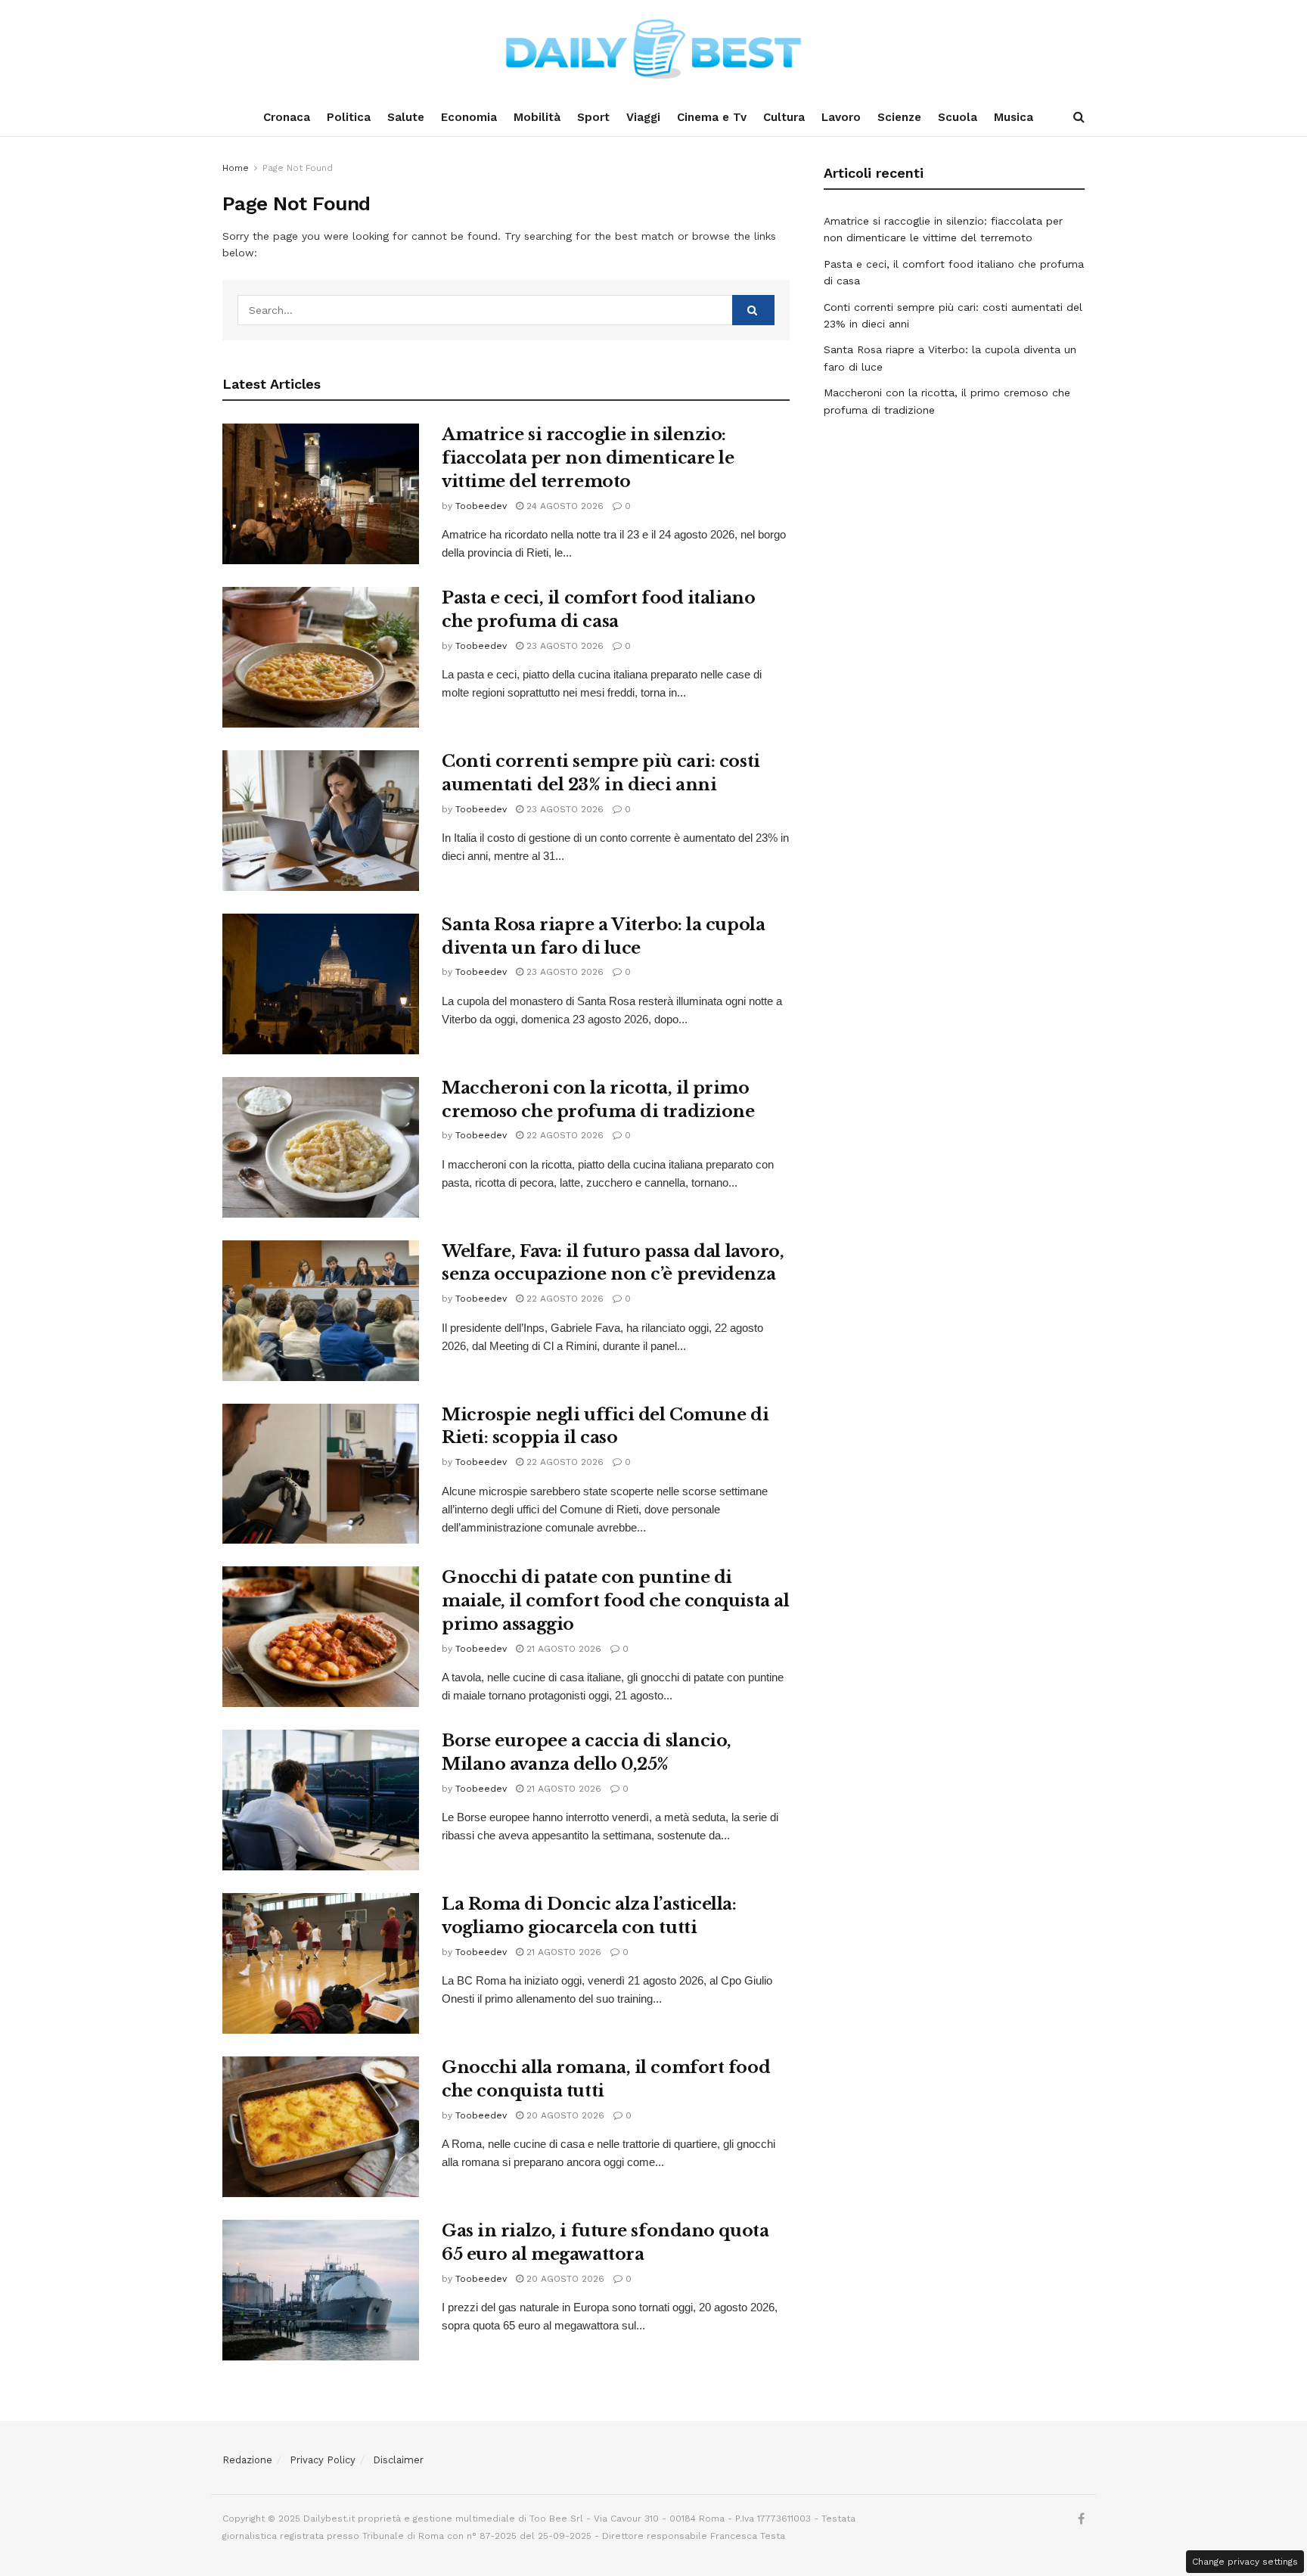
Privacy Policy (323, 2460)
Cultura (784, 117)
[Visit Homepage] (653, 49)
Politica (349, 117)
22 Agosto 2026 (563, 1135)
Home (236, 168)
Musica (1014, 117)
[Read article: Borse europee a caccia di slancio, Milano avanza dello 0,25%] (321, 1800)
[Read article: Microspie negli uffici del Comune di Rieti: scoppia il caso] (321, 1474)
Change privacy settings (1245, 2562)
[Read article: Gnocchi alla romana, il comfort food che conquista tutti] (321, 2127)
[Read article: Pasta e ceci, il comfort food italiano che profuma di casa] (321, 657)
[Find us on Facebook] (1081, 2519)
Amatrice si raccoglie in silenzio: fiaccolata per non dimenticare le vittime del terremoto (588, 458)
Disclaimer (398, 2460)
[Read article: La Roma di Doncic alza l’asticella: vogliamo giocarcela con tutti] (321, 1963)
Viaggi (643, 117)
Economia (469, 117)
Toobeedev (481, 506)
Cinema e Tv (712, 117)
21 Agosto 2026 (562, 1649)
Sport (593, 117)
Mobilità (537, 117)
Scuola (958, 117)
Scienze (899, 117)
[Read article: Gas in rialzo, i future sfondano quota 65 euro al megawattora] (321, 2290)
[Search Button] (1079, 117)
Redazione (247, 2460)
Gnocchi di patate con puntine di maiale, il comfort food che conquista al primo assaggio (615, 1601)
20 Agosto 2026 (564, 2115)
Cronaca (287, 117)
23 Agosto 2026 (563, 646)
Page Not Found (298, 168)
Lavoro (841, 117)
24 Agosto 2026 (563, 506)
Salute (406, 117)
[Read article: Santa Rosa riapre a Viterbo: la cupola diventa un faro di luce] (321, 984)
